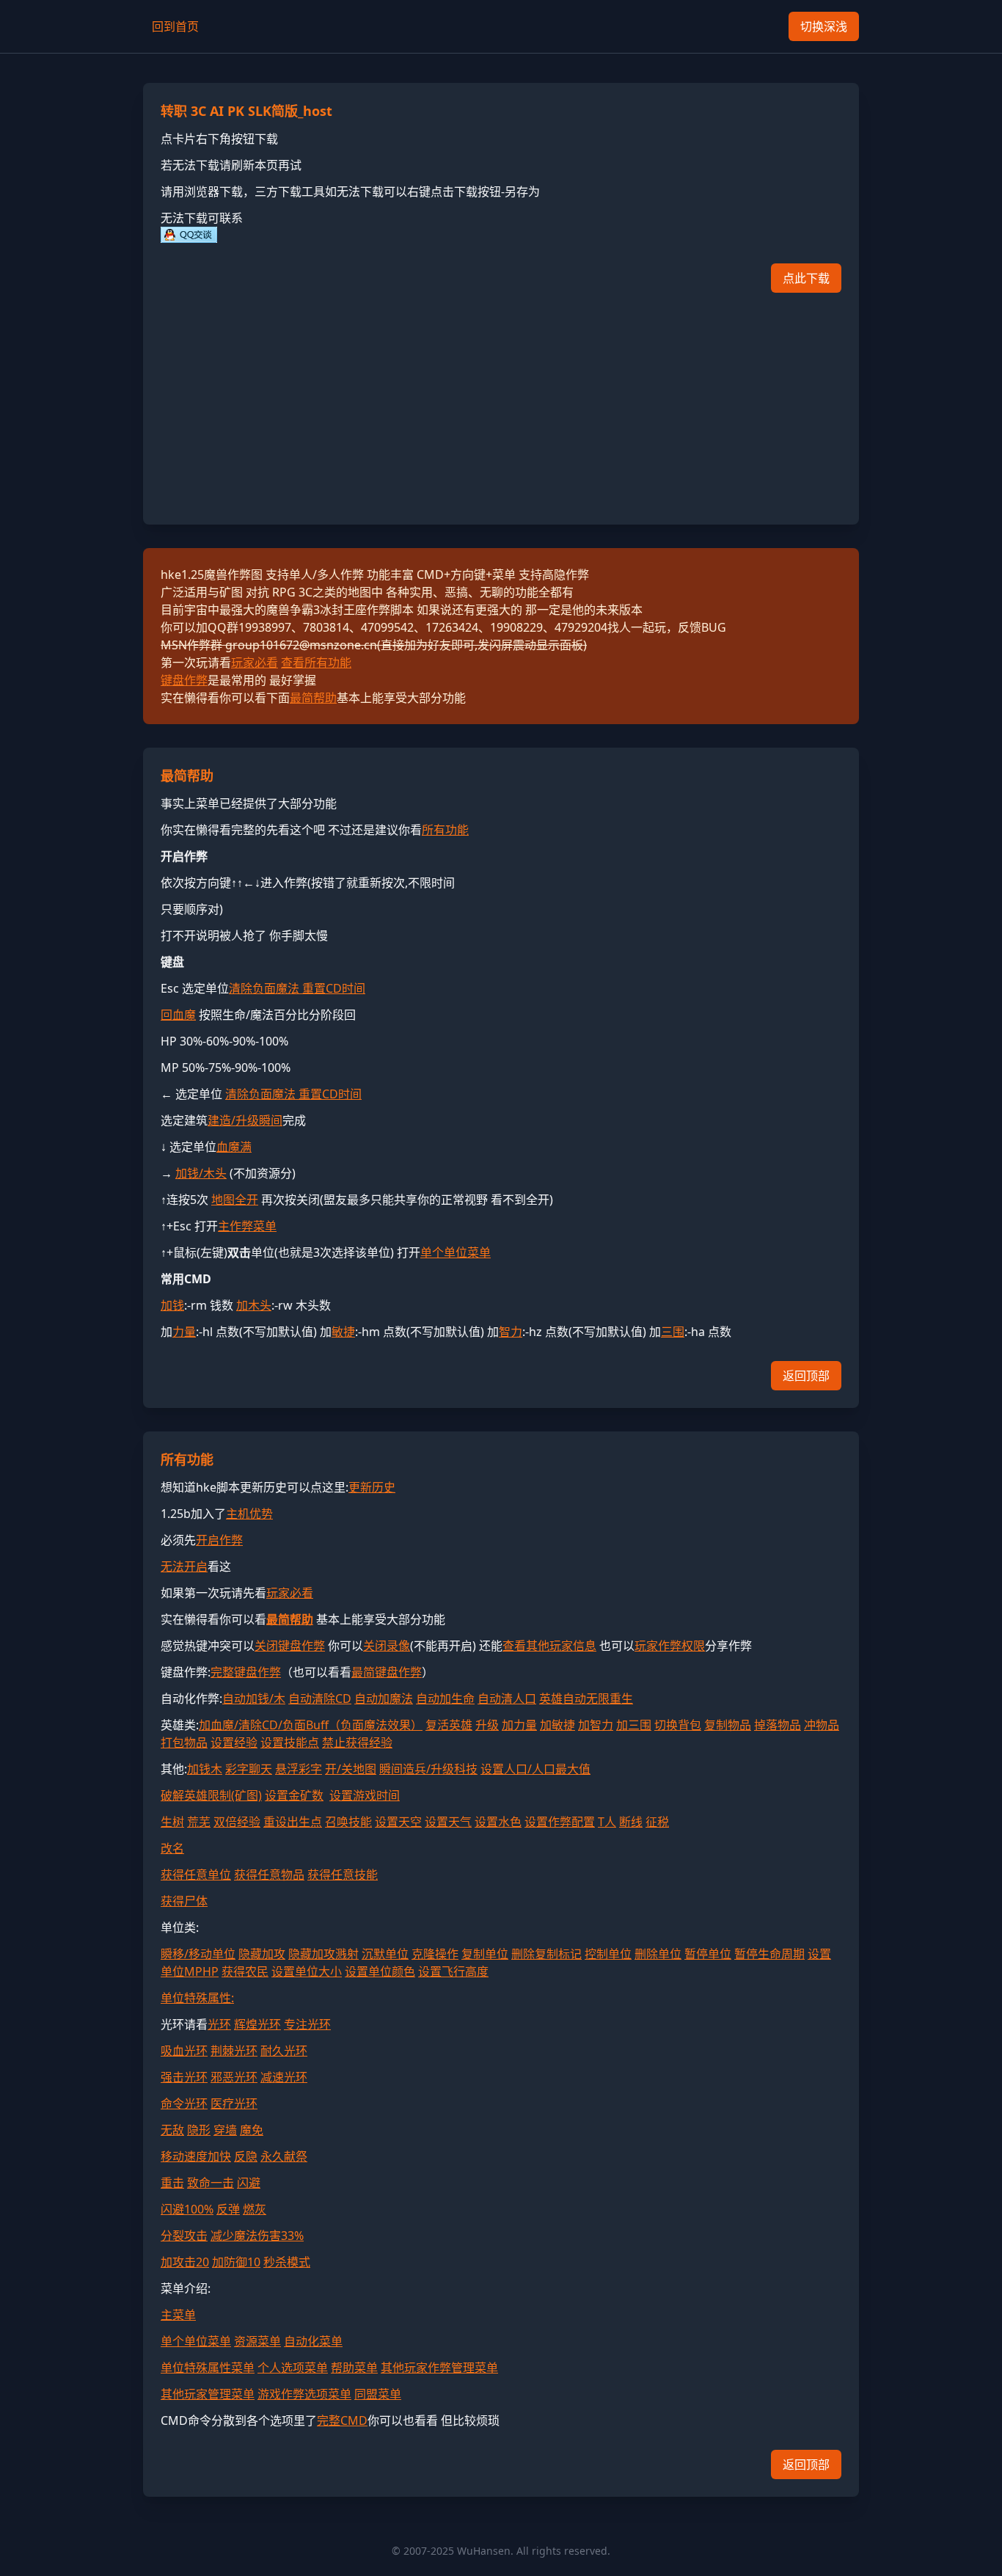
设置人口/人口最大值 (535, 1769)
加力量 (519, 1725)
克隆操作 (435, 1954)
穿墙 (225, 2130)
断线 (631, 1822)
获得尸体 (184, 1901)
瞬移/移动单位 (198, 1954)
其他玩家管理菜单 (208, 2394)
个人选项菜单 (293, 2368)
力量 (184, 1332)
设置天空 (398, 1822)
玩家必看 (255, 663)
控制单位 (608, 1954)
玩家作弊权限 (670, 1646)
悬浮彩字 (299, 1769)
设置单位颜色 (380, 1971)
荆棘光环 (234, 2051)
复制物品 (728, 1725)
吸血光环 (184, 2051)
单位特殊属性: (197, 1998)
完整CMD (342, 2420)
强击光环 (184, 2077)
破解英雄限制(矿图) (211, 1795)
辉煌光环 (257, 2024)
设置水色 (498, 1822)
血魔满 (234, 1147)
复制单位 (485, 1954)
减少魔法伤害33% (257, 2236)
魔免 (252, 2130)
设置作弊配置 (560, 1822)
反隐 (246, 2156)
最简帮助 (313, 698)
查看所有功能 (316, 663)
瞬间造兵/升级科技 (428, 1769)
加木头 (254, 1305)
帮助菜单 (354, 2368)
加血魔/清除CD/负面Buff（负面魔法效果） (311, 1725)
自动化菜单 (313, 2341)
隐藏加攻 (262, 1954)
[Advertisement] (501, 404)
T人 (607, 1822)
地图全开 (235, 1200)
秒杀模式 (287, 2262)
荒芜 (199, 1822)
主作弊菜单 (247, 1226)
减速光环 (284, 2077)
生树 (172, 1822)
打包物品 (184, 1743)
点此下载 (806, 278)
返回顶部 (806, 1376)
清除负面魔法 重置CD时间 (297, 988)
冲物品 (822, 1725)
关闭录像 (387, 1646)
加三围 (634, 1725)
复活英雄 (449, 1725)
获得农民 (245, 1971)
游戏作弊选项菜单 (304, 2394)
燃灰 (255, 2209)
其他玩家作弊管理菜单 (439, 2368)
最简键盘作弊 (387, 1672)
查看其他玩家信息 (549, 1646)
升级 (487, 1725)
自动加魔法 (384, 1699)
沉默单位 (385, 1954)
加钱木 (205, 1769)
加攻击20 (185, 2262)
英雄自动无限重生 (586, 1699)
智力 (511, 1332)
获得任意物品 (269, 1875)
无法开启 (184, 1566)
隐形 (199, 2130)
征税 (657, 1822)
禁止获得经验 (357, 1743)
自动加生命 (445, 1699)
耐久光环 (284, 2051)
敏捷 (343, 1332)
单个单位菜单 (456, 1252)
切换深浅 (824, 26)
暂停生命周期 (769, 1954)
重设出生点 (293, 1822)
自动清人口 (507, 1699)
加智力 (596, 1725)
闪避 (249, 2183)
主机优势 (249, 1514)
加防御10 (236, 2262)
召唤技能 (348, 1822)
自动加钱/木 (254, 1699)
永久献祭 (284, 2156)
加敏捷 (557, 1725)
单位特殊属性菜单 (208, 2368)
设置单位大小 (307, 1971)
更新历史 (372, 1487)
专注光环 (307, 2024)
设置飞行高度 (453, 1971)
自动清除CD (320, 1699)
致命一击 (211, 2183)
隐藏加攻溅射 (323, 1954)
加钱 (172, 1305)
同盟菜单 (378, 2394)
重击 (172, 2183)
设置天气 (448, 1822)
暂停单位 (708, 1954)
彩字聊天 (249, 1769)
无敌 (172, 2130)
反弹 (228, 2209)
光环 (219, 2024)
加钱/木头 (201, 1173)
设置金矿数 (294, 1795)
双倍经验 (237, 1822)
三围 (673, 1332)
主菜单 (178, 2315)
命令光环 (184, 2104)
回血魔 (178, 1015)
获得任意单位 (196, 1875)
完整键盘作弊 (246, 1672)
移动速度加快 (196, 2156)
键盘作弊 (184, 680)
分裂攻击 (184, 2236)
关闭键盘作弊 (290, 1646)
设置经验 (234, 1743)
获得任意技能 (343, 1875)
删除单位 (658, 1954)
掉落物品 (778, 1725)
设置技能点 (290, 1743)
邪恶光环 (234, 2077)
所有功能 (445, 830)
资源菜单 (257, 2341)
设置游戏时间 (365, 1795)
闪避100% (187, 2209)
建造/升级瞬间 (245, 1120)
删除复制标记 (546, 1954)
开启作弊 (219, 1540)
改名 (172, 1848)
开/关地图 (351, 1769)
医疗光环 (234, 2104)
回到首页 (175, 26)
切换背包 (678, 1725)
